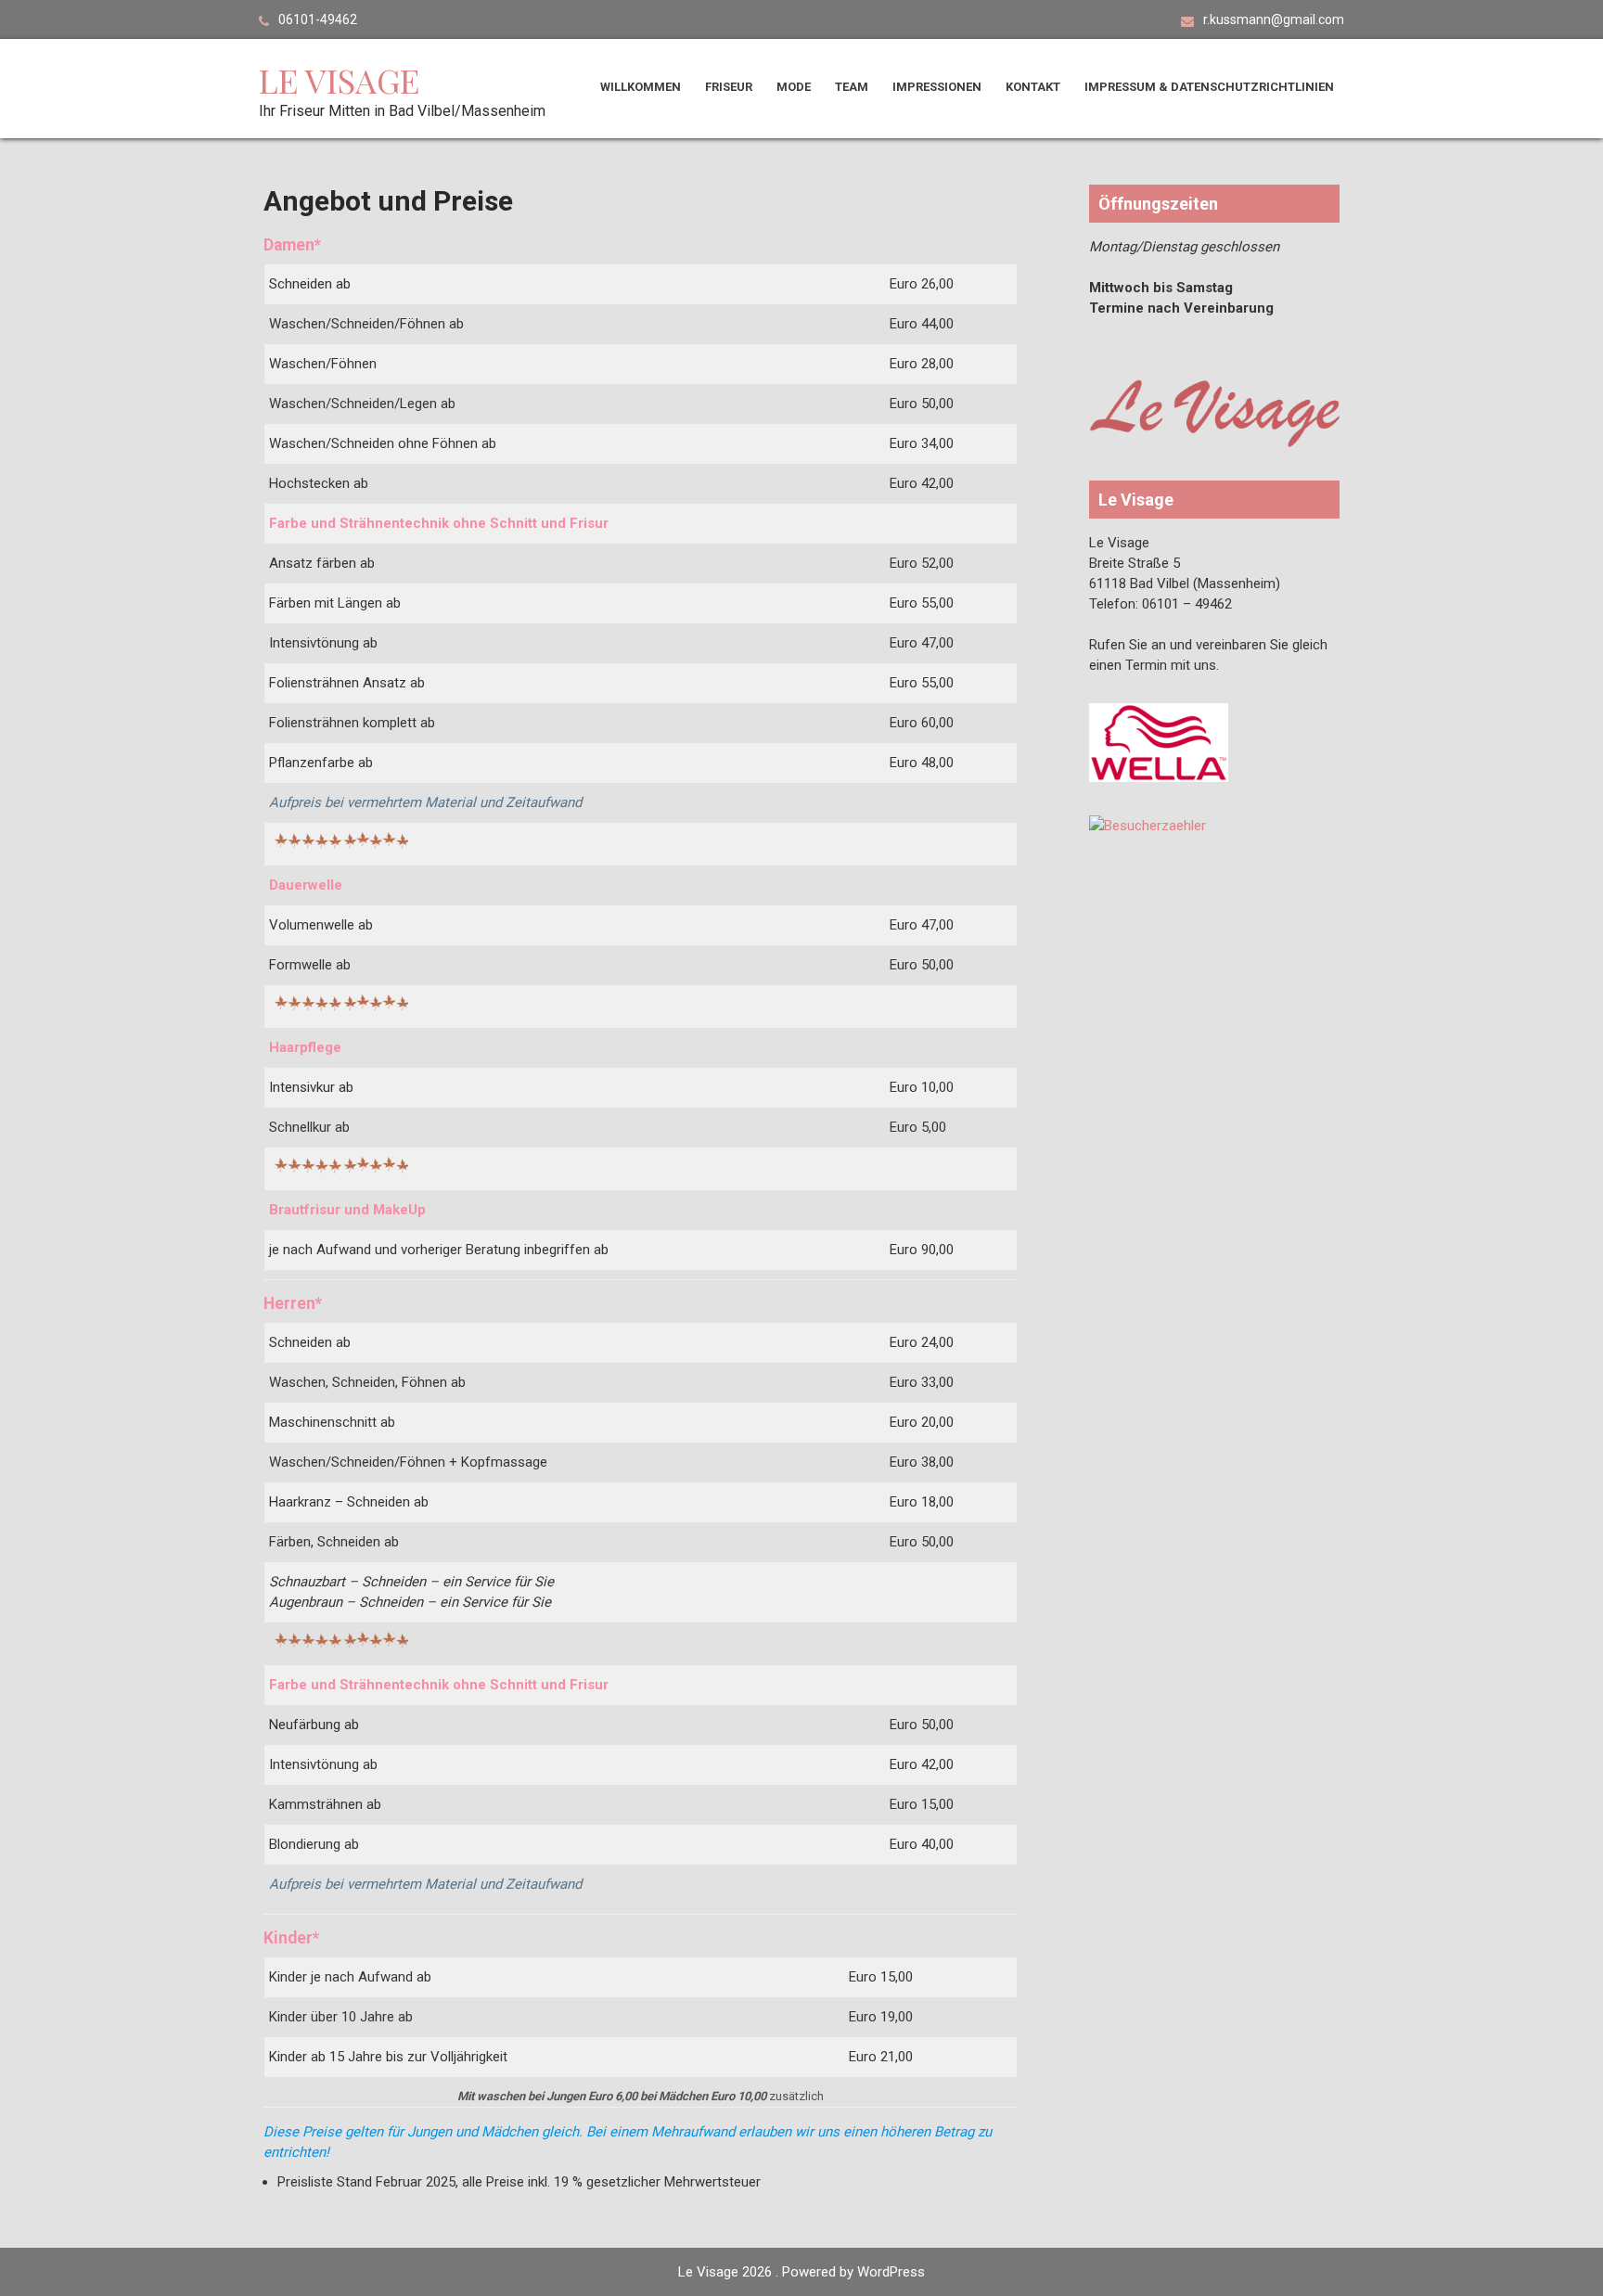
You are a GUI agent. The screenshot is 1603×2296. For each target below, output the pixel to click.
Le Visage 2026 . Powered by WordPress (801, 2272)
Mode (794, 87)
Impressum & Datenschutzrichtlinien (1209, 87)
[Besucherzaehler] (1148, 826)
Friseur (729, 87)
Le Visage (339, 80)
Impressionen (937, 87)
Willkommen (641, 87)
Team (852, 87)
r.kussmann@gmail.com (1274, 19)
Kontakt (1033, 87)
